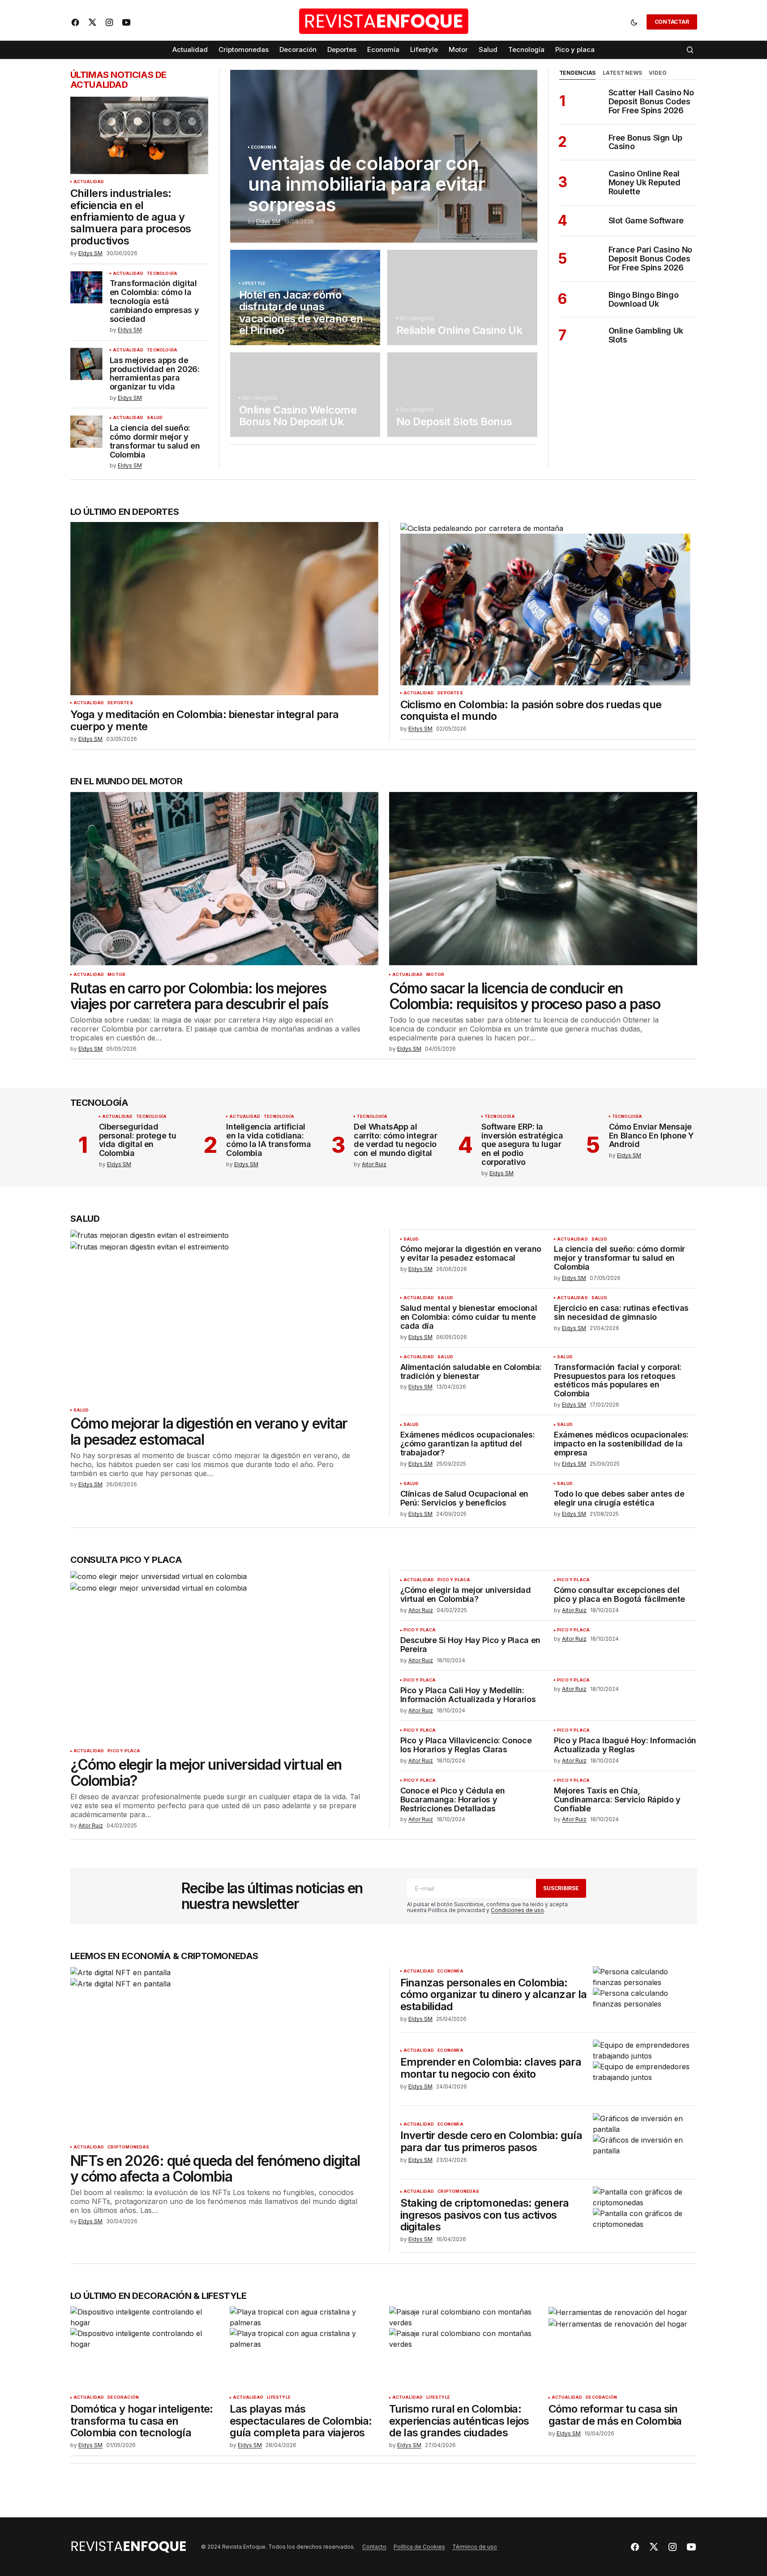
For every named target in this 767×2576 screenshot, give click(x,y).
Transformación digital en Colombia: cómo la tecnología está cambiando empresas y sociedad (154, 301)
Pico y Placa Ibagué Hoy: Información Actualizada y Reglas (625, 1745)
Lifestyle (254, 283)
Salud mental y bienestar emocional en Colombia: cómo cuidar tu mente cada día (469, 1317)
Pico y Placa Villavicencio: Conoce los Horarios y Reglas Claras (466, 1745)
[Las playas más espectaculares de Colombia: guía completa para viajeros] (304, 2348)
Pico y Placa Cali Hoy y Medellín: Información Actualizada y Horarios (468, 1695)
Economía (264, 147)
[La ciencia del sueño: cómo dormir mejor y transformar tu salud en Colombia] (86, 432)
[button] (634, 22)
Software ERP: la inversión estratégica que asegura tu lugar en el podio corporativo (522, 1145)
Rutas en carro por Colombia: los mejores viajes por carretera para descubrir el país (199, 996)
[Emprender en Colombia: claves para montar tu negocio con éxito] (645, 2069)
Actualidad (89, 182)
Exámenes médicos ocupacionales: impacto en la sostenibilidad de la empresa (621, 1444)
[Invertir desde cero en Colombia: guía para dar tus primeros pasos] (645, 2142)
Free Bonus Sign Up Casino (646, 142)
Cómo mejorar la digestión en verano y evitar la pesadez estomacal (209, 1431)
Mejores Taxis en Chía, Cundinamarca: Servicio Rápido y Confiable (617, 1799)
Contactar (672, 22)
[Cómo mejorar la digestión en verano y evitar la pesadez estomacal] (224, 1316)
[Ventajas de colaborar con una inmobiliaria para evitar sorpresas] (384, 156)
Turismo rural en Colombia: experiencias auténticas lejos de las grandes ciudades (459, 2421)
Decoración (123, 2397)
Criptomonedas (128, 2147)
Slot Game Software (646, 221)
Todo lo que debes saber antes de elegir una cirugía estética (619, 1498)
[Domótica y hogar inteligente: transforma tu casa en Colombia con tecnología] (145, 2348)
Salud (155, 418)
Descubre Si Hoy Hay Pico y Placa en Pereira (470, 1645)
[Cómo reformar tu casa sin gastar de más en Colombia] (623, 2348)
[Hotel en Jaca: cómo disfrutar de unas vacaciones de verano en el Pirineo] (305, 297)
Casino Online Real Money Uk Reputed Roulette (645, 182)
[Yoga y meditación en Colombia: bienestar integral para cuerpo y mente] (224, 609)
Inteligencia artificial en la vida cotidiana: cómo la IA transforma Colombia (268, 1140)
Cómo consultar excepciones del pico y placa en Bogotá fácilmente (619, 1595)
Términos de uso (475, 2547)
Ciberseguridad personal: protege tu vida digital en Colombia (138, 1140)
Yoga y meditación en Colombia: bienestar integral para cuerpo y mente (205, 721)
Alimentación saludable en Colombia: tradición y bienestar (471, 1372)
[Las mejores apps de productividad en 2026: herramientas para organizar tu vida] (86, 364)
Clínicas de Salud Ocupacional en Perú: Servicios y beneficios (464, 1498)
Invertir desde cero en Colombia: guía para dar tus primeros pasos (491, 2142)
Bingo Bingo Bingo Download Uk (644, 300)
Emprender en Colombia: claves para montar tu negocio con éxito (491, 2068)
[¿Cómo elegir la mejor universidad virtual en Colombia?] (224, 1657)
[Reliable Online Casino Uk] (462, 297)
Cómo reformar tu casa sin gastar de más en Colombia (615, 2415)
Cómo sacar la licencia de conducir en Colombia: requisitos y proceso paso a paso (525, 996)
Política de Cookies (419, 2547)
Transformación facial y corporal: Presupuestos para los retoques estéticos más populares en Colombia (618, 1380)
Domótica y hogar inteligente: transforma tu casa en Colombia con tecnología (142, 2421)
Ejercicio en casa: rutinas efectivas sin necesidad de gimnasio (621, 1313)
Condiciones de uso (517, 1910)
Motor (116, 975)
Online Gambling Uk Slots (646, 335)
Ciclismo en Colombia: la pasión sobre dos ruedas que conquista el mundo (531, 711)
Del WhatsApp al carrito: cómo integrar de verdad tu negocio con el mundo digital (395, 1140)
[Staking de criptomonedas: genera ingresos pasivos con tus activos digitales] (645, 2216)
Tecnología (162, 274)
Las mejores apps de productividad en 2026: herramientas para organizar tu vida (155, 374)
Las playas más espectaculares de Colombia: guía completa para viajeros (301, 2421)
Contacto (374, 2547)
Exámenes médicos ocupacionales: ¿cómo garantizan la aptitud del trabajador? (468, 1444)
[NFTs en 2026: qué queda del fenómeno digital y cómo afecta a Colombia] (224, 2053)
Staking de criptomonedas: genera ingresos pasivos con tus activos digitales (485, 2215)
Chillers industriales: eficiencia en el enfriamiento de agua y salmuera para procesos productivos (131, 217)
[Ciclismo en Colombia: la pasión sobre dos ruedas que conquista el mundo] (545, 604)
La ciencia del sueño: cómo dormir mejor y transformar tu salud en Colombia (155, 441)
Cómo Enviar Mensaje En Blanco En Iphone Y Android (651, 1136)
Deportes (120, 703)
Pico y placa (124, 1751)
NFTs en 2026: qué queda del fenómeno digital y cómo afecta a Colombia (215, 2169)
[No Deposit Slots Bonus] (462, 394)
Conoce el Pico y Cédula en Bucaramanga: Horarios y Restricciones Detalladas (453, 1799)
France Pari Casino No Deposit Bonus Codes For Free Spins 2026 (650, 259)
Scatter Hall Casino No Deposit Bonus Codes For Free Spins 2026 (651, 101)
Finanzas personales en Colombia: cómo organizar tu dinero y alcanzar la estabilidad (494, 1995)
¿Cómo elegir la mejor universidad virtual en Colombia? (206, 1772)
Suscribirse (561, 1888)
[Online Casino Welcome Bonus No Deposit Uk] (305, 394)
